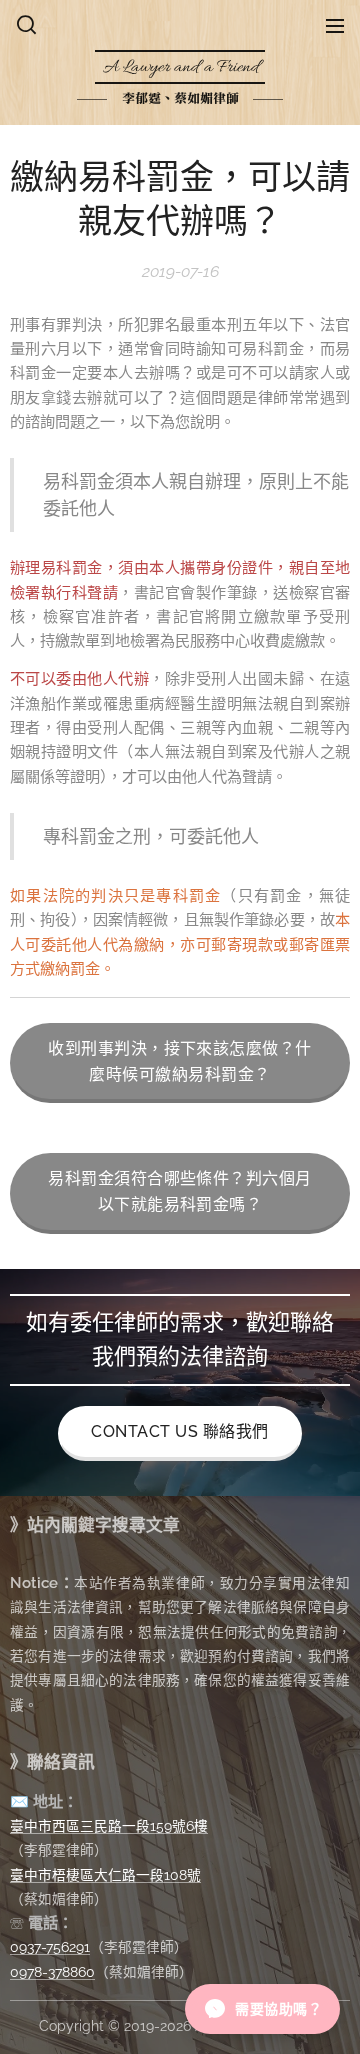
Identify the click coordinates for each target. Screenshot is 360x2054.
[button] (26, 25)
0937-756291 (50, 1947)
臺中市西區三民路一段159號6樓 (109, 1826)
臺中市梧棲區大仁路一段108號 (105, 1875)
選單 (335, 25)
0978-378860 (52, 1972)
